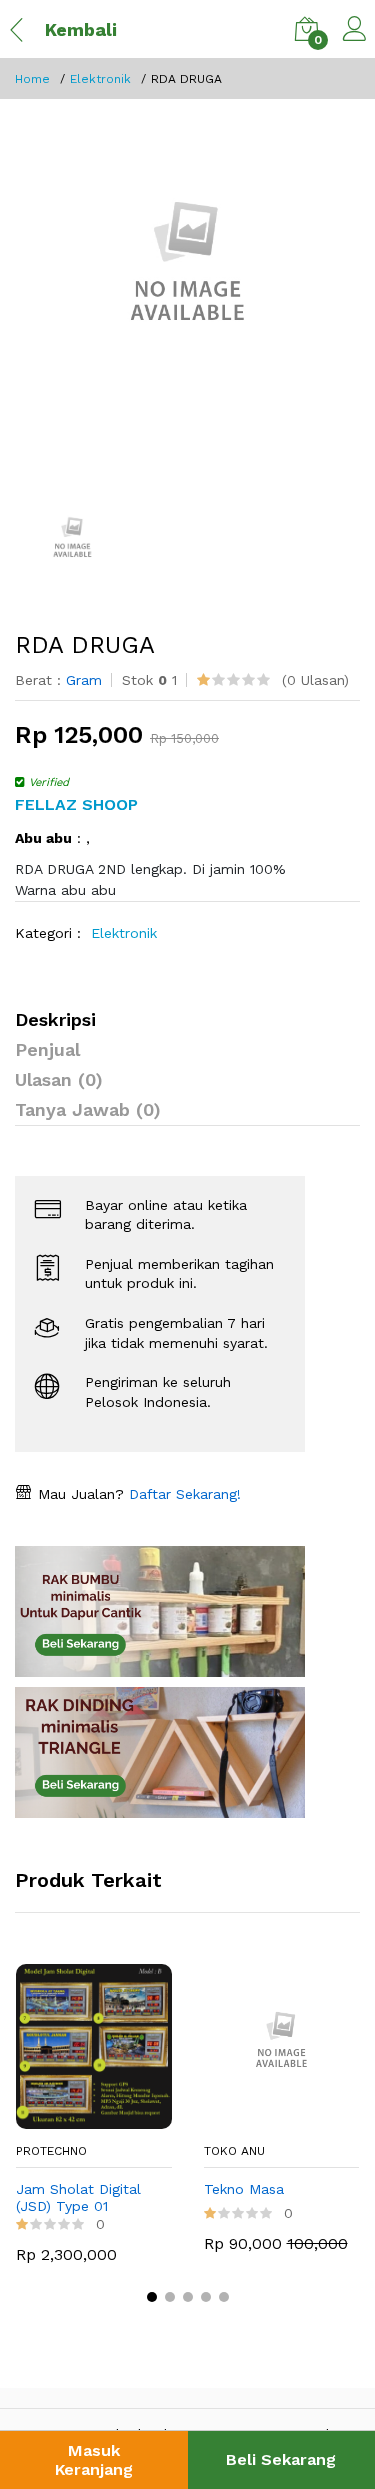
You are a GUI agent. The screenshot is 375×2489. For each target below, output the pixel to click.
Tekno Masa (244, 2189)
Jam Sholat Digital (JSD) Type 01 (78, 2197)
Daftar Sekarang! (182, 1494)
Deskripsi (55, 1019)
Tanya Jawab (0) (88, 1109)
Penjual (47, 1049)
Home (32, 79)
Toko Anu (234, 2151)
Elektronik (100, 79)
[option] (187, 276)
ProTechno (51, 2151)
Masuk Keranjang (94, 2460)
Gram (84, 680)
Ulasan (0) (59, 1079)
